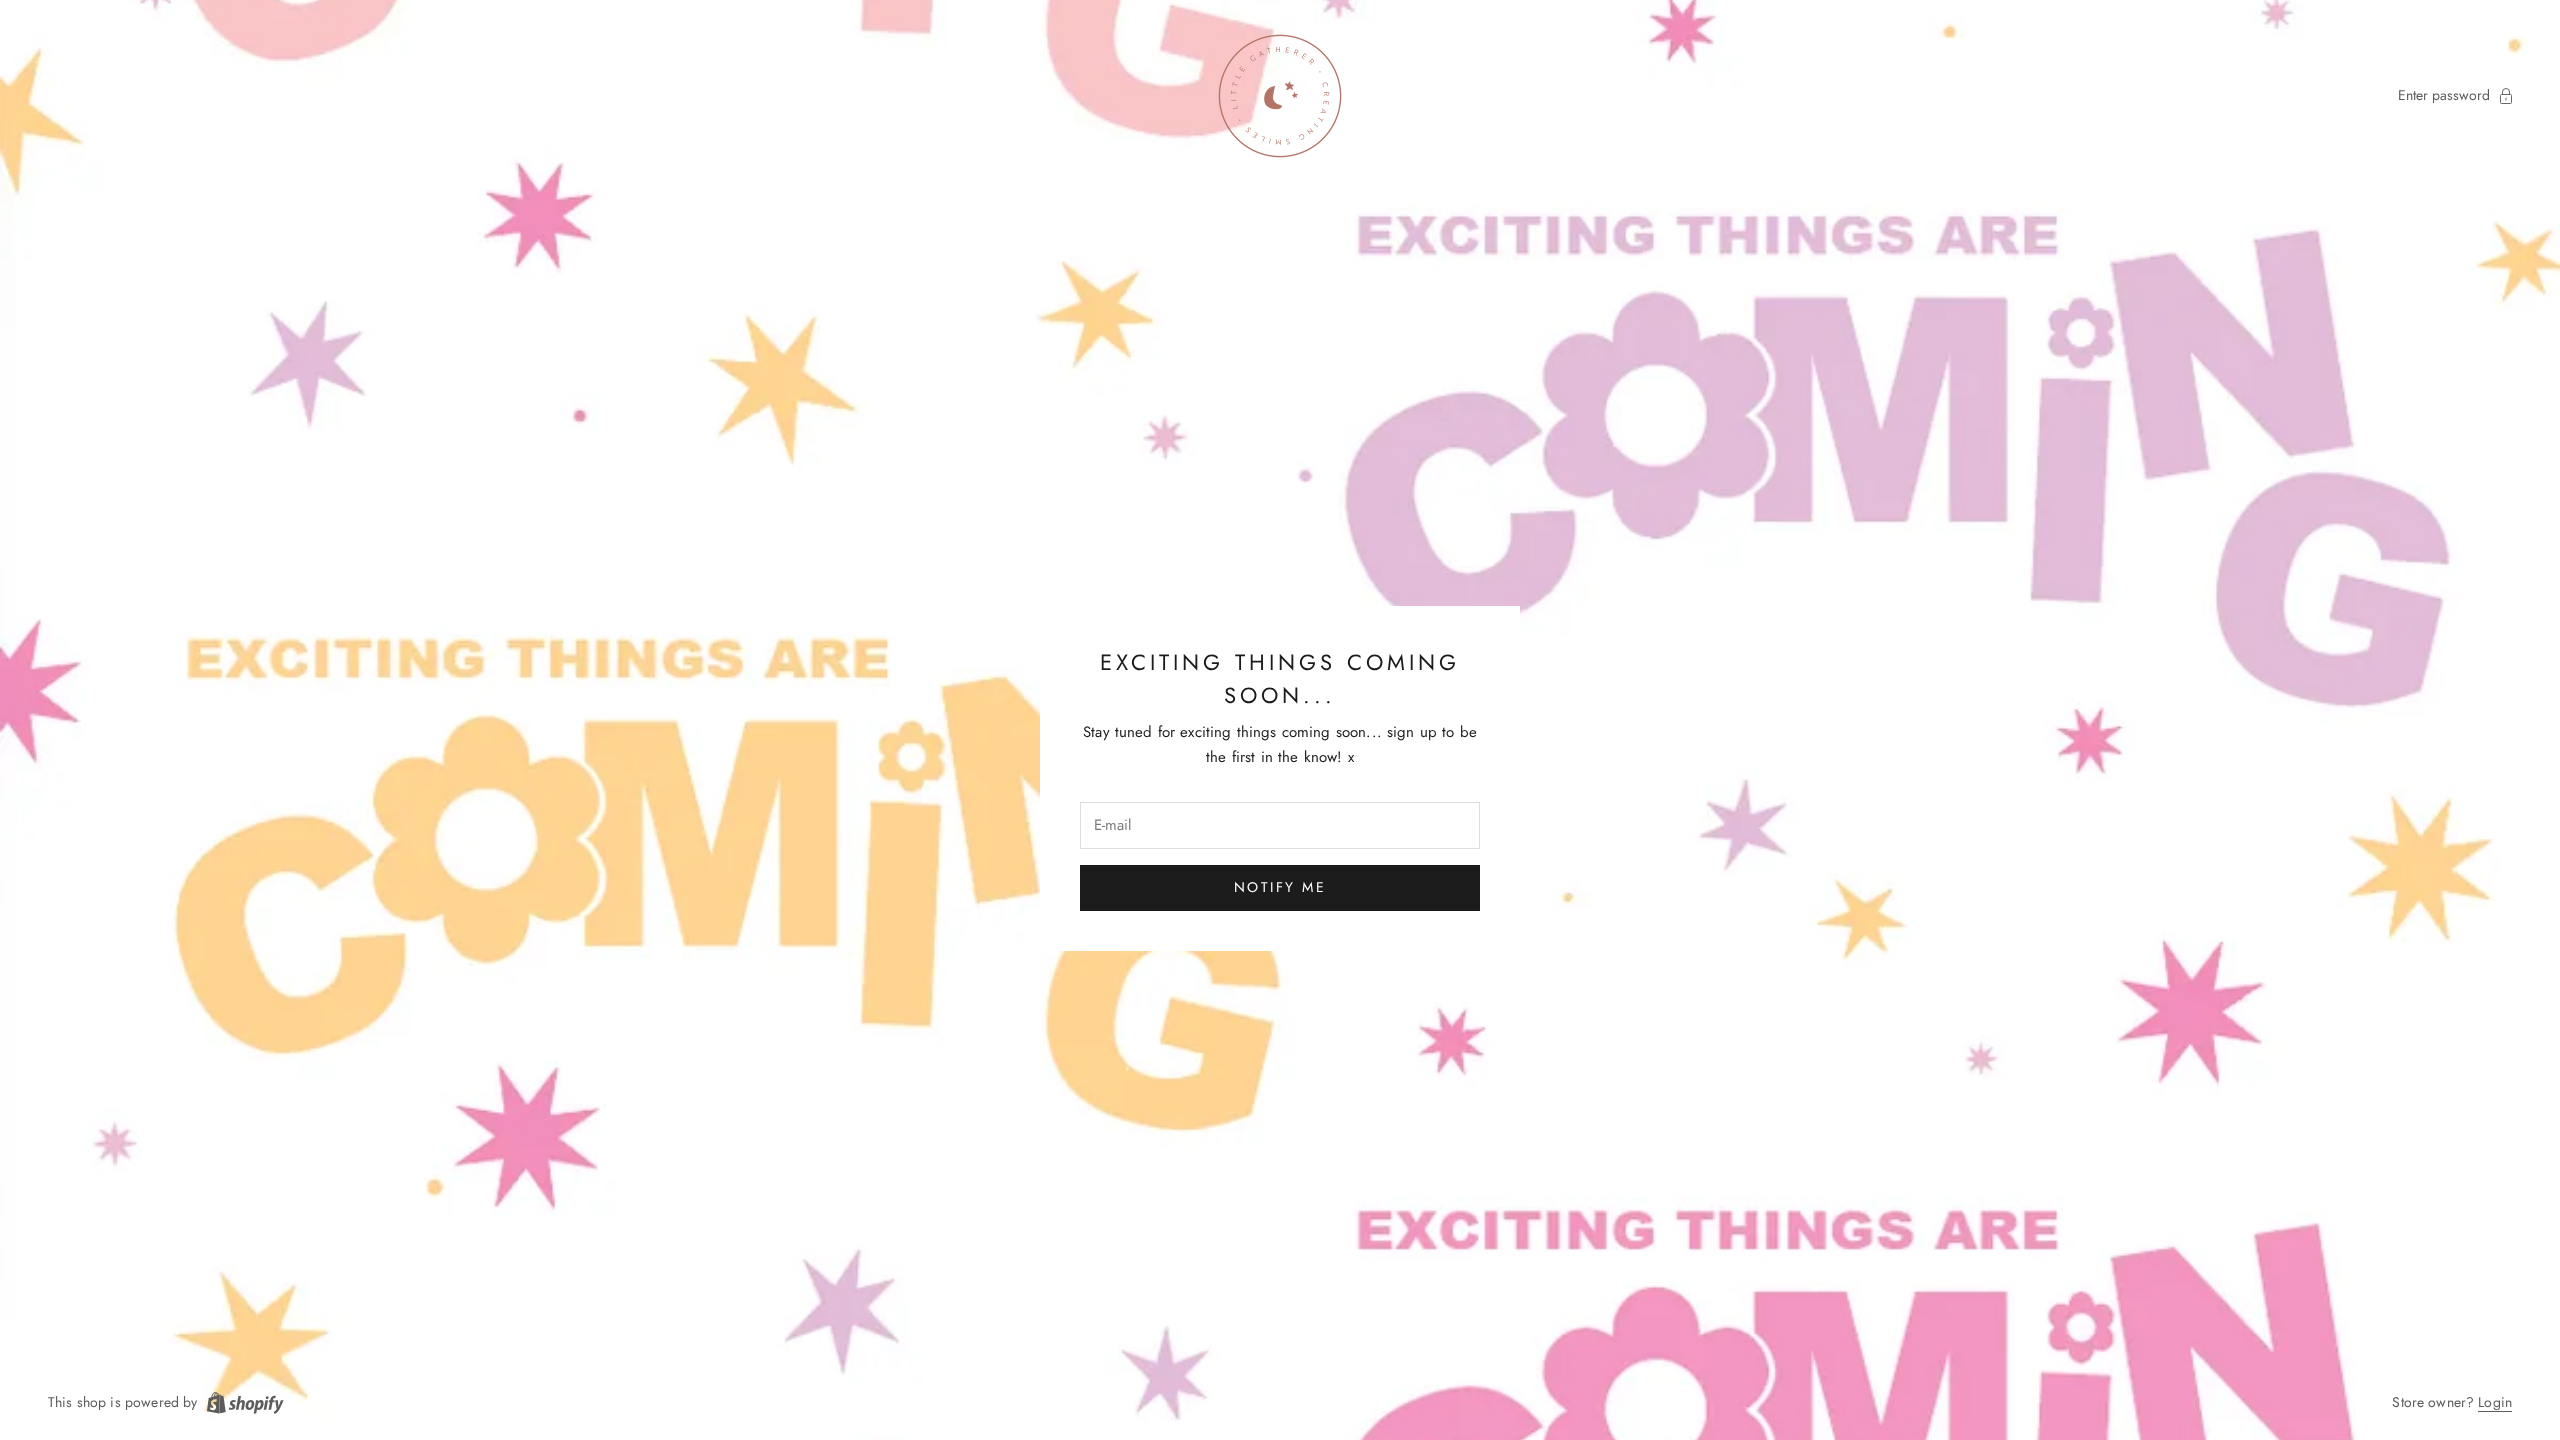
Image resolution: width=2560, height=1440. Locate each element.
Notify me (1280, 887)
